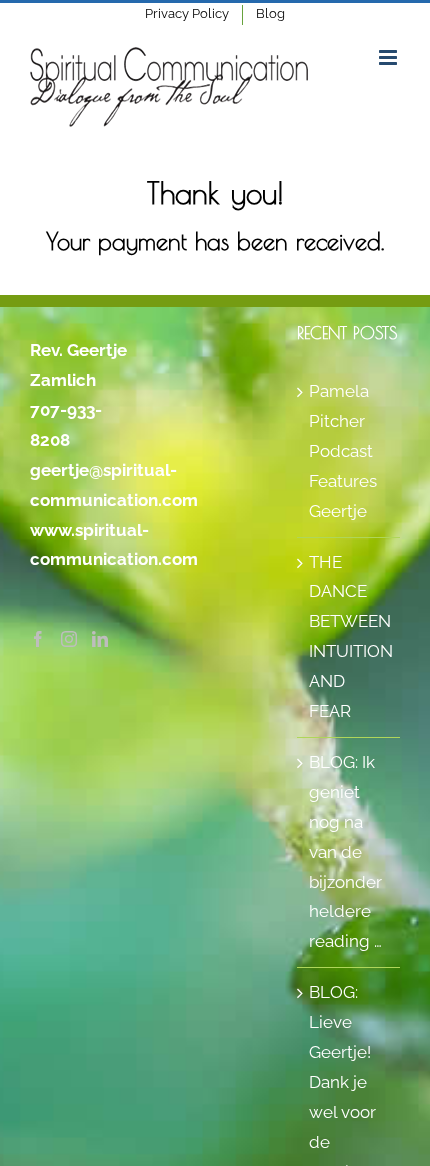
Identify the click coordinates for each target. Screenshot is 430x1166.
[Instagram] (69, 639)
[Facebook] (38, 639)
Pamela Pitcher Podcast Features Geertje (343, 451)
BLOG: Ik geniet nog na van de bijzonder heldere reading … (345, 851)
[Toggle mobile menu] (389, 57)
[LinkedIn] (100, 639)
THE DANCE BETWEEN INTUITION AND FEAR (349, 637)
